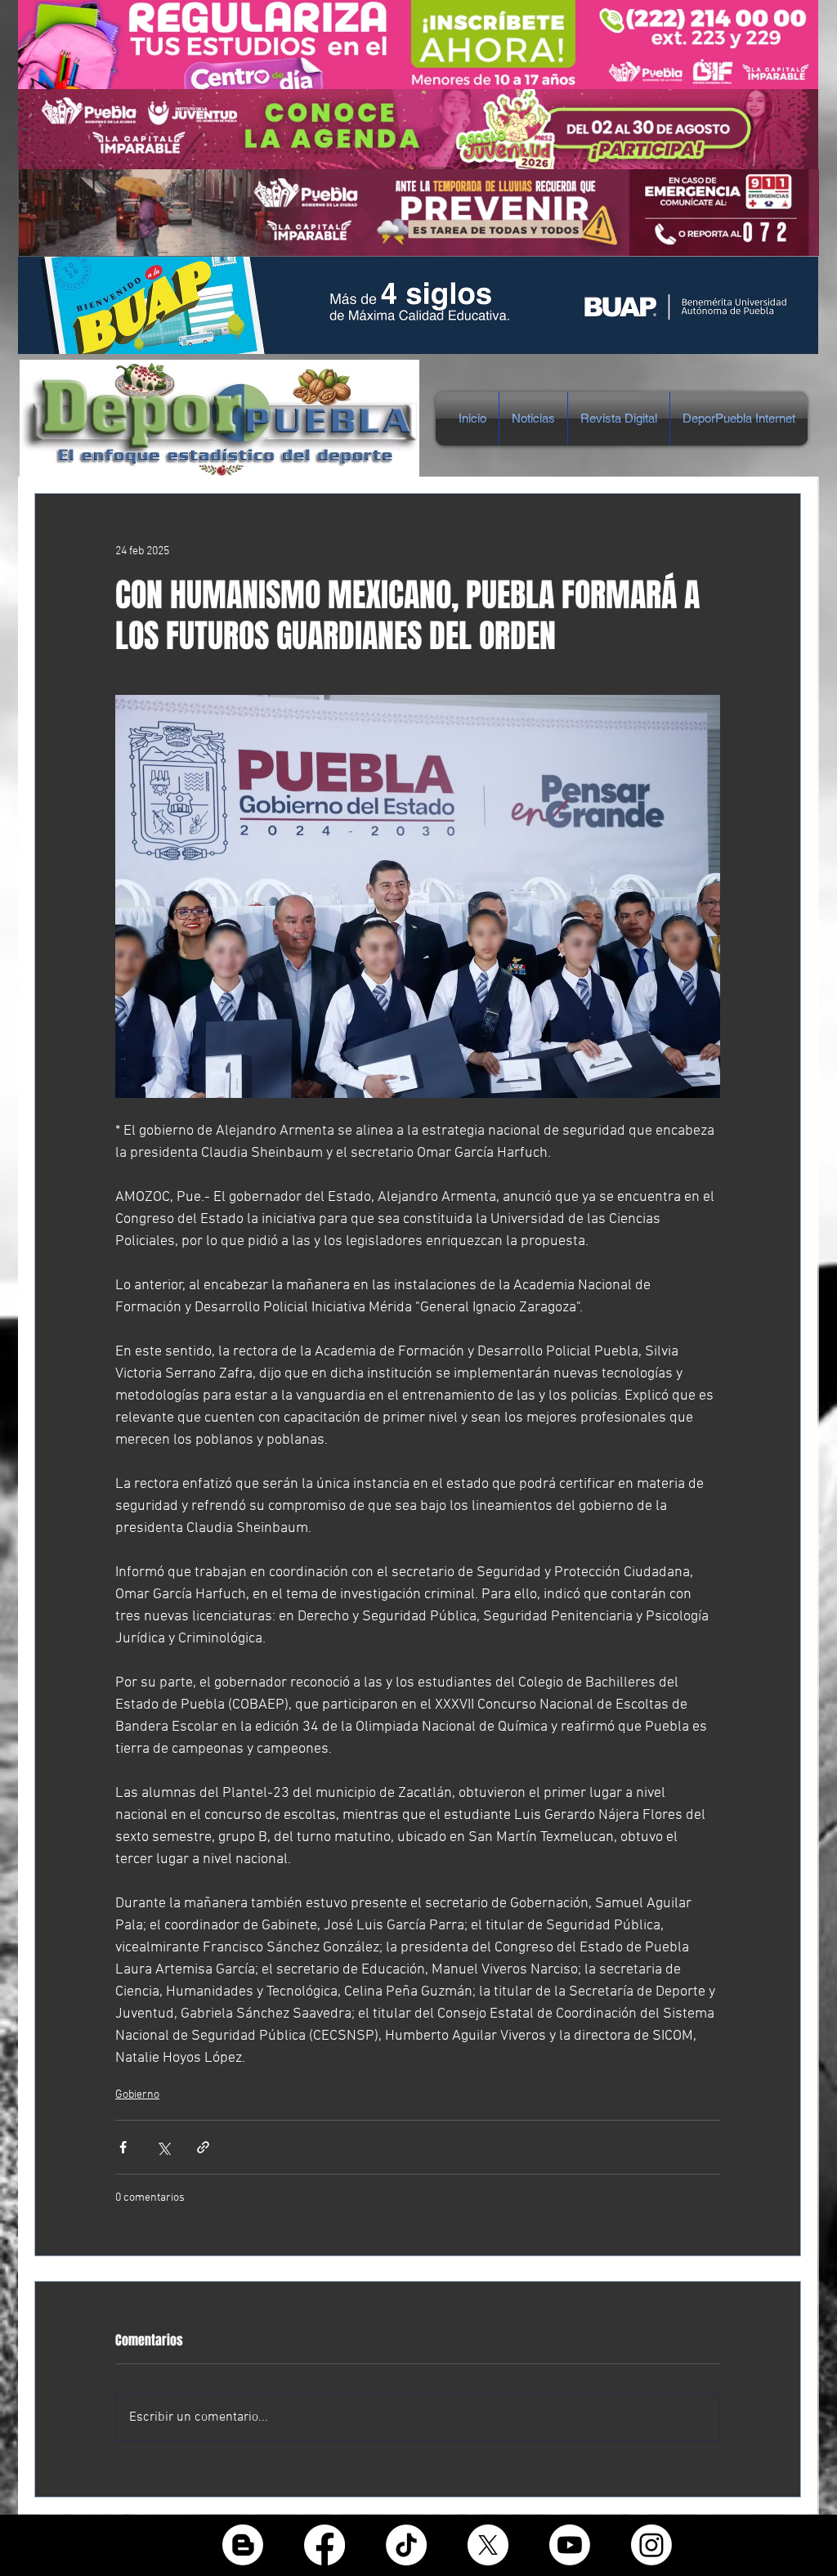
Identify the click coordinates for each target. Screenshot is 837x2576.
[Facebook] (325, 2545)
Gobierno (137, 2095)
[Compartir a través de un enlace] (203, 2147)
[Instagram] (651, 2545)
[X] (488, 2545)
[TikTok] (406, 2545)
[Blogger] (243, 2545)
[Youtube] (570, 2545)
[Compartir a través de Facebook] (123, 2147)
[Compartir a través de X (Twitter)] (163, 2147)
